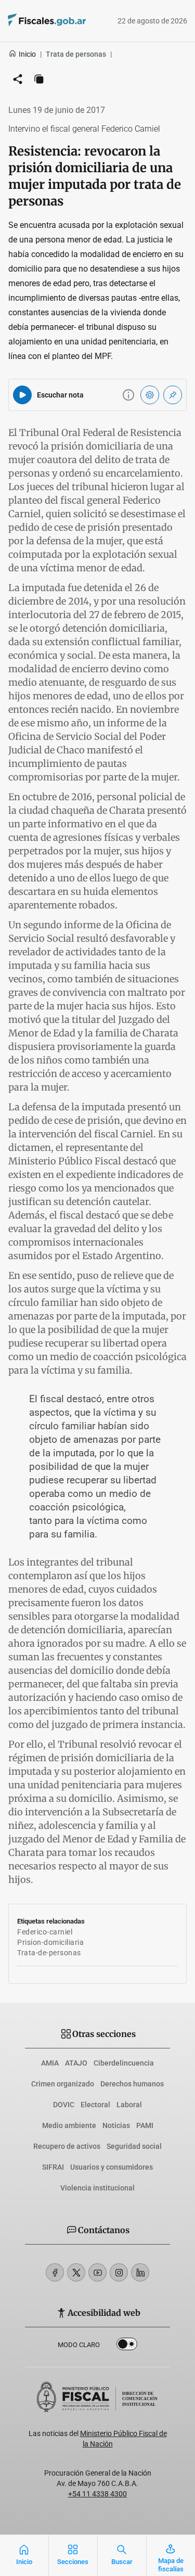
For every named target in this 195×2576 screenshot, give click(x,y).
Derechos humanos (132, 2084)
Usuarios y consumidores (112, 2167)
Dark (127, 2346)
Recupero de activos (67, 2146)
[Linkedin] (140, 2272)
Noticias (116, 2125)
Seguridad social (134, 2146)
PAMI (145, 2125)
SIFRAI (53, 2167)
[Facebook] (55, 2272)
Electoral (95, 2105)
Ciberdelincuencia (124, 2063)
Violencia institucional (97, 2188)
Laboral (129, 2105)
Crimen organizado (63, 2084)
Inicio (27, 54)
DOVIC (64, 2105)
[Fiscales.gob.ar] (32, 21)
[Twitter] (76, 2272)
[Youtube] (97, 2272)
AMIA (50, 2063)
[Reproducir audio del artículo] (22, 395)
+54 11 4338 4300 (97, 2494)
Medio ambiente (69, 2125)
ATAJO (76, 2063)
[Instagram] (119, 2272)
